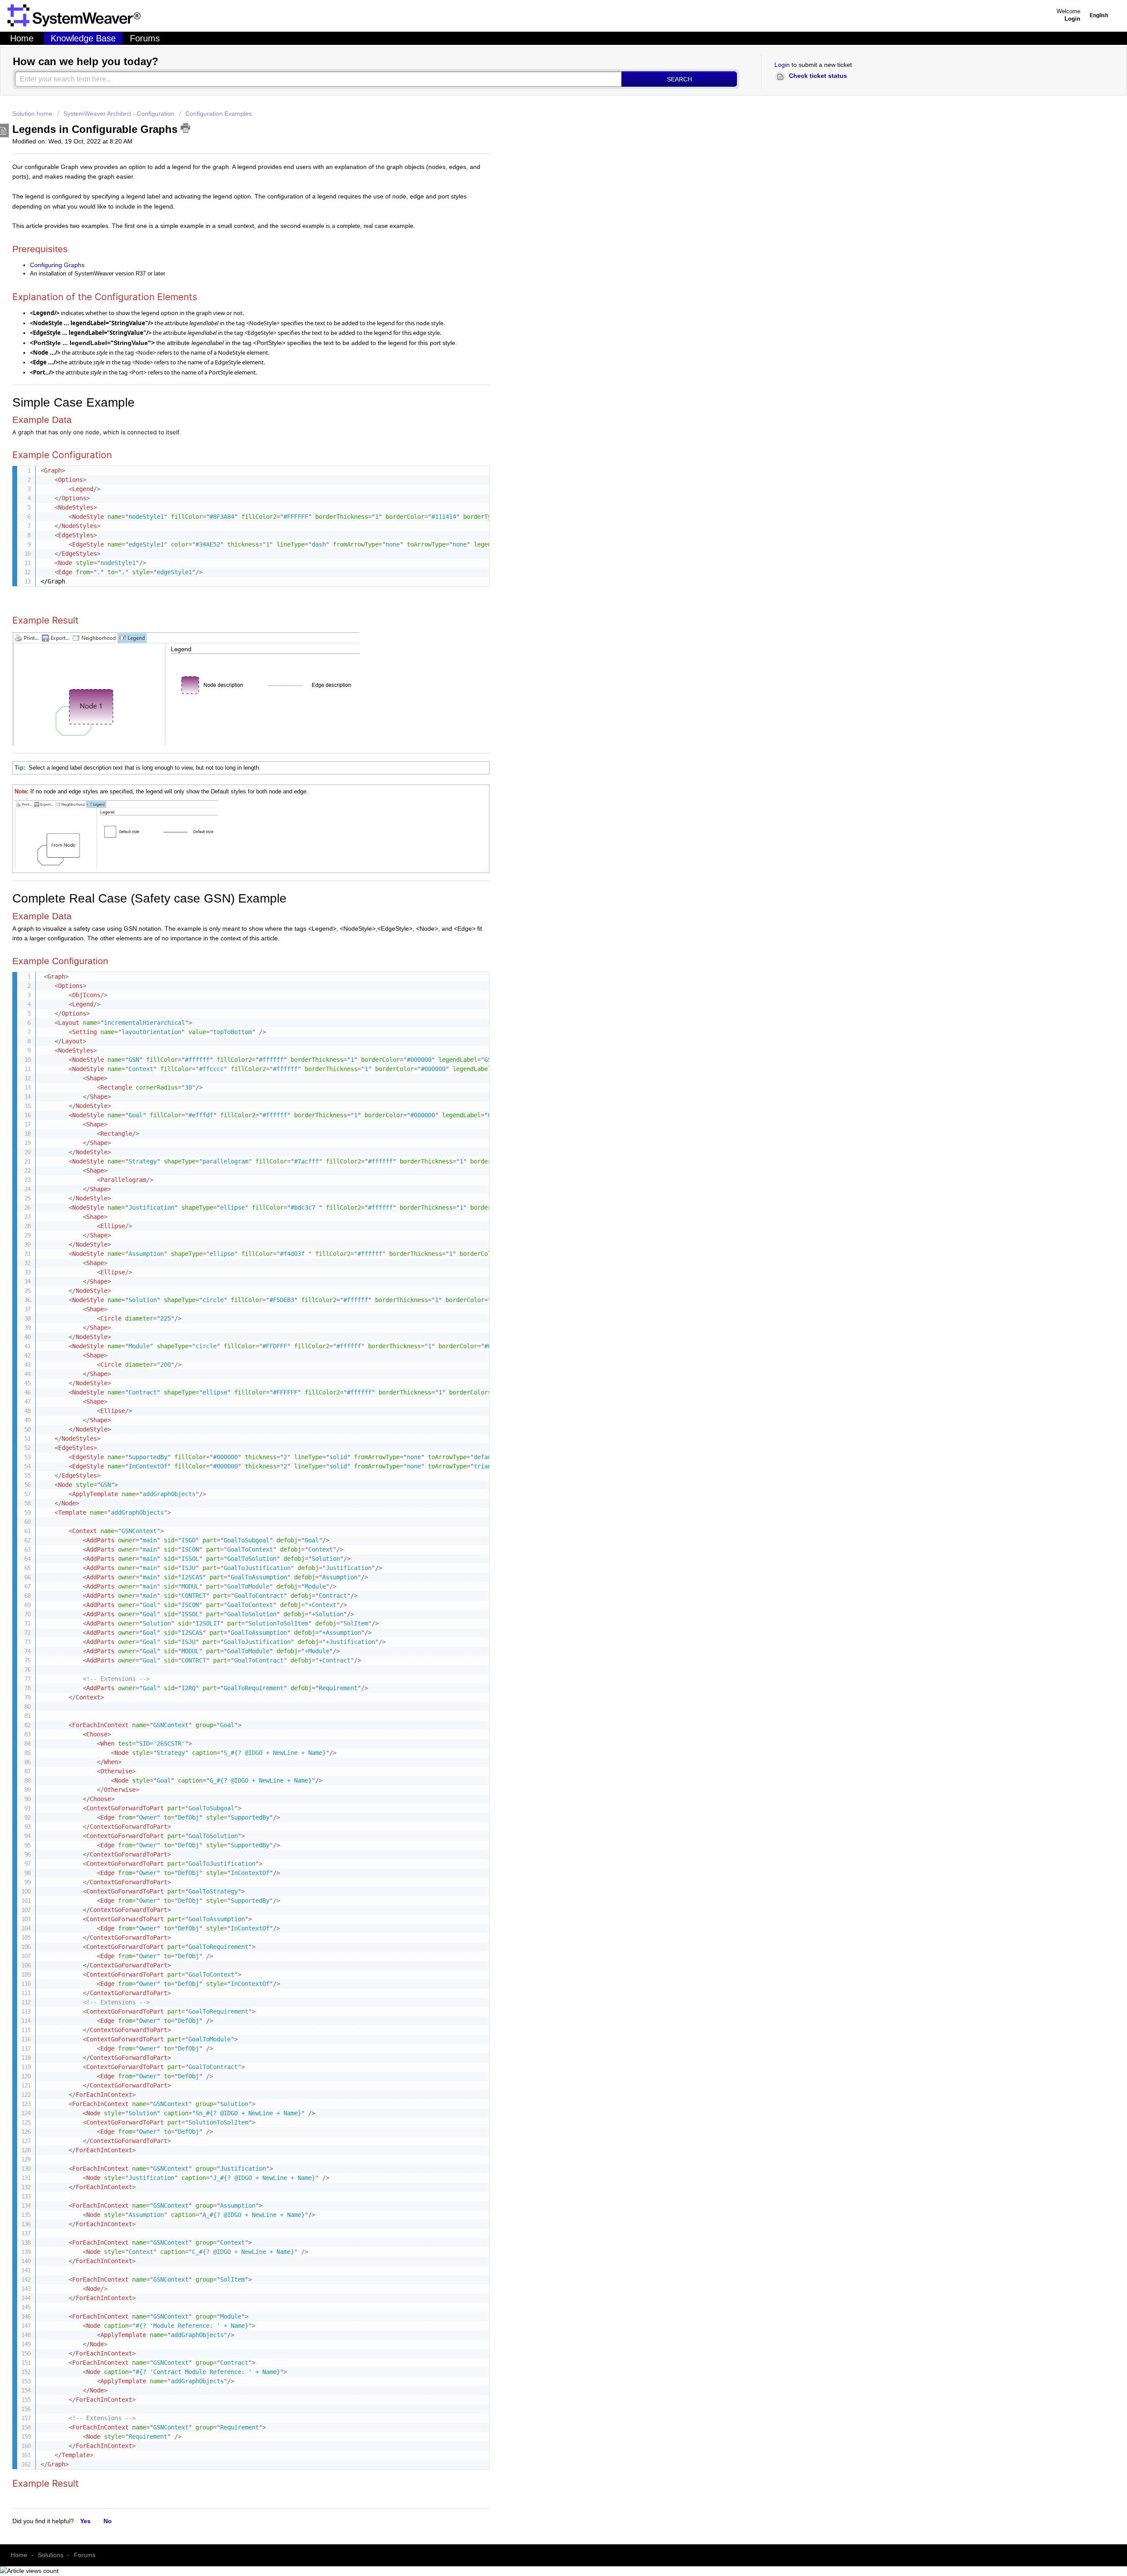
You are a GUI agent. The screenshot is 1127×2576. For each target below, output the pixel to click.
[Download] (235, 1243)
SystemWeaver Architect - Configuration (119, 114)
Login (782, 65)
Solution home (33, 114)
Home (22, 38)
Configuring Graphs (57, 265)
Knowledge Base (83, 38)
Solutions (51, 2555)
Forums (145, 38)
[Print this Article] (185, 128)
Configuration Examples (219, 114)
